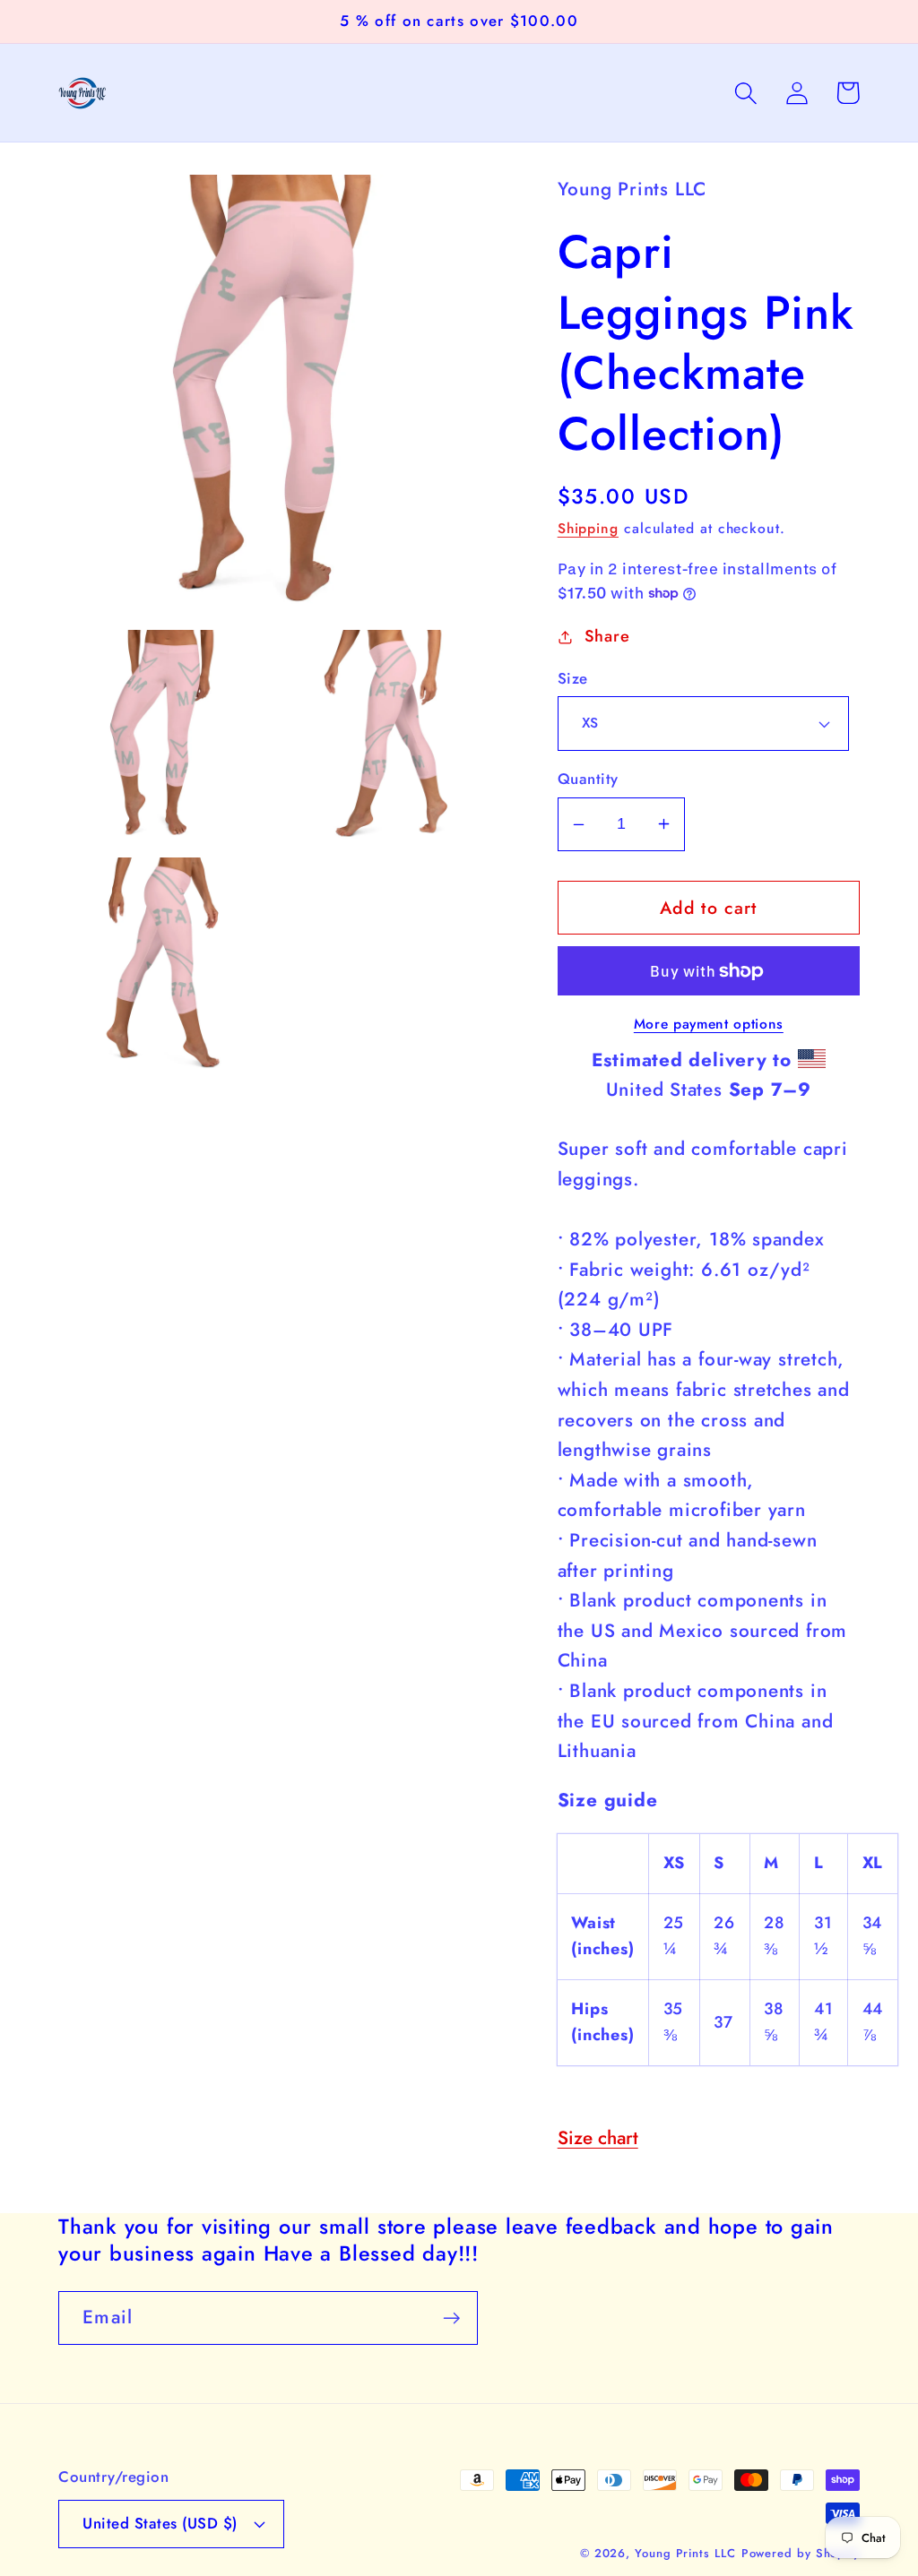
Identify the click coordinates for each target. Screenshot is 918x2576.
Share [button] (607, 636)
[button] (745, 93)
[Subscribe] (451, 2318)
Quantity (588, 779)
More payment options (709, 1024)
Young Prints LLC (685, 2553)
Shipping (588, 528)
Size (573, 679)
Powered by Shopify (801, 2553)
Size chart (598, 2138)
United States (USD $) (160, 2523)
